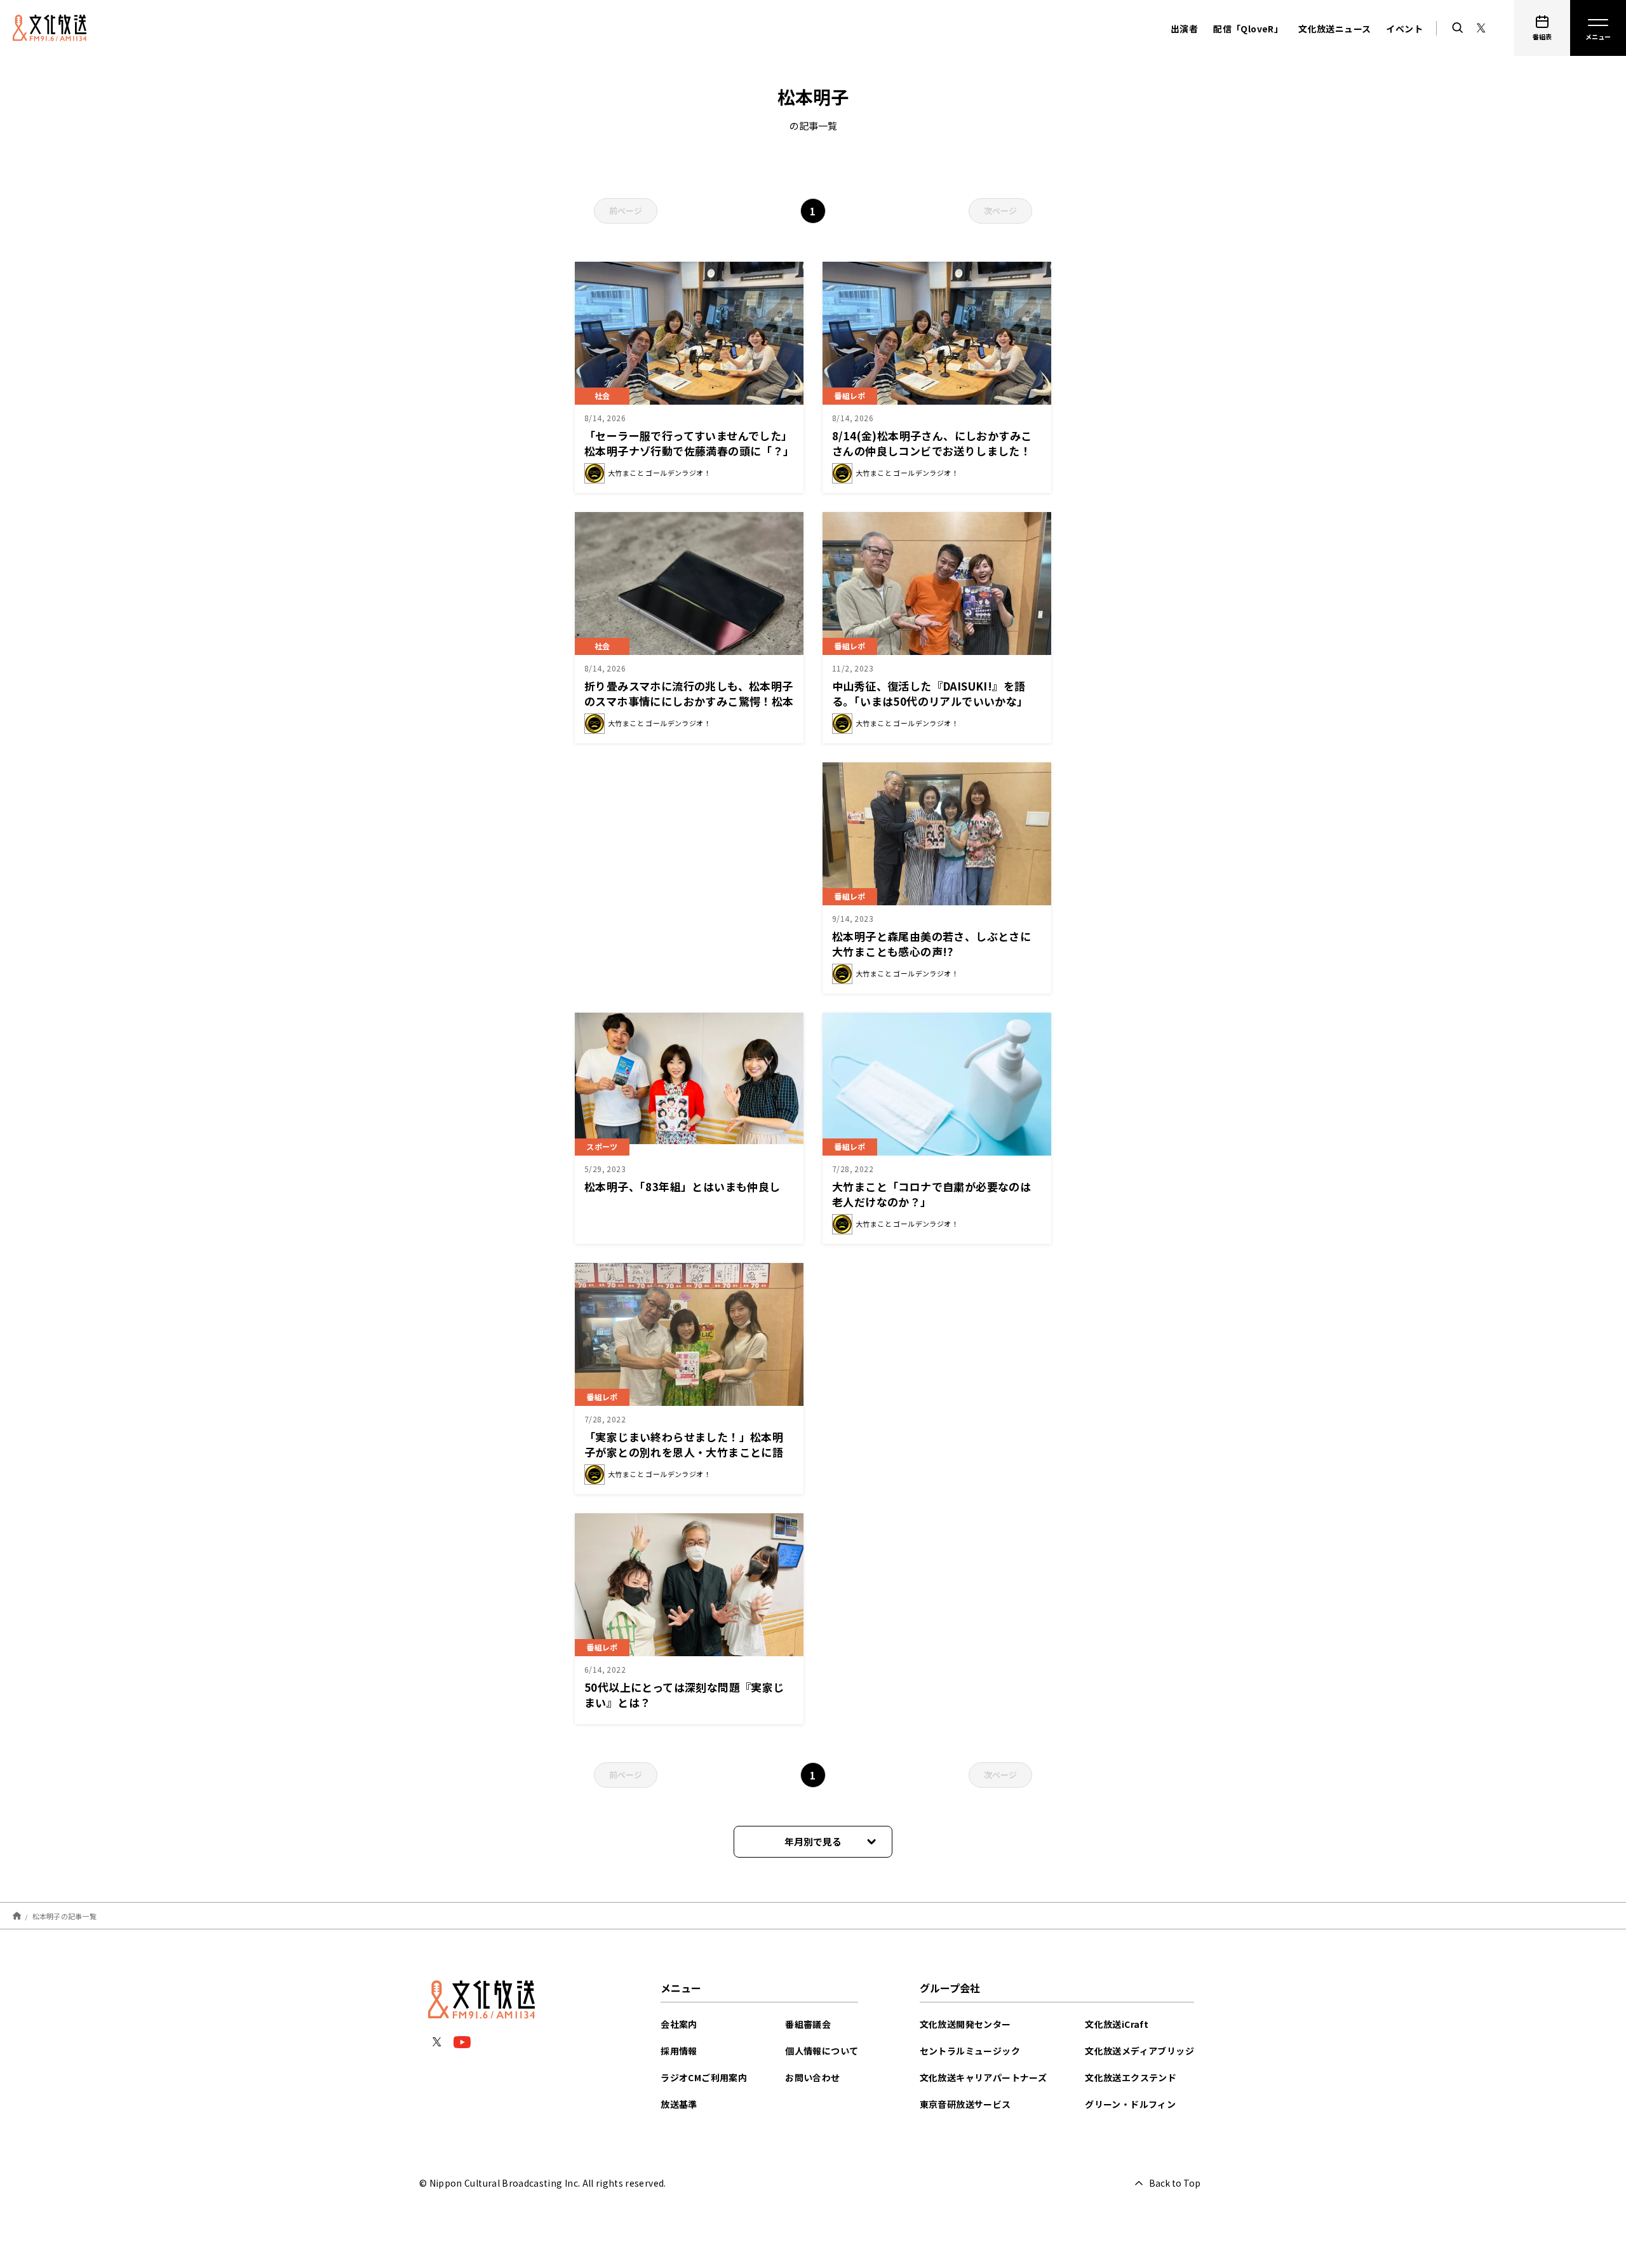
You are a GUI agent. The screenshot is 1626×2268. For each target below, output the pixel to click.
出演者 (1184, 29)
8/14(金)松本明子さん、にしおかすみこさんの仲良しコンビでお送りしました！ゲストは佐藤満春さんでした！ (932, 451)
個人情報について (822, 2051)
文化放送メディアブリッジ (1139, 2051)
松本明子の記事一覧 (64, 1915)
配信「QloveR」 (1248, 29)
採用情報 (679, 2051)
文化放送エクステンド (1131, 2077)
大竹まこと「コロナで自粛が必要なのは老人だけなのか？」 (931, 1194)
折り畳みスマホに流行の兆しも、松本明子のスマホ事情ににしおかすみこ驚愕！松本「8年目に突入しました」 (689, 701)
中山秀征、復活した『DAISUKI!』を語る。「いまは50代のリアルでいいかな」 (930, 693)
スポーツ (602, 1146)
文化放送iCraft (1117, 2024)
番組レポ (850, 646)
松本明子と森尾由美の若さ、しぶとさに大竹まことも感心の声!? (931, 944)
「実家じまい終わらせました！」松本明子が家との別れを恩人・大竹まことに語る (684, 1452)
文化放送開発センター (965, 2024)
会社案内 (679, 2024)
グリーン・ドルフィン (1130, 2104)
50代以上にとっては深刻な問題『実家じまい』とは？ (684, 1695)
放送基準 (679, 2104)
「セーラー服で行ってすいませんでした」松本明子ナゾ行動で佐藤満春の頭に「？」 (689, 443)
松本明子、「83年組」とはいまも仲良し (682, 1186)
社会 (602, 395)
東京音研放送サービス (965, 2104)
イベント (1404, 29)
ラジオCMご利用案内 (704, 2077)
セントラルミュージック (970, 2051)
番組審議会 (808, 2024)
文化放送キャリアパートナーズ (984, 2077)
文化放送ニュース (1334, 29)
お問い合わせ (812, 2077)
